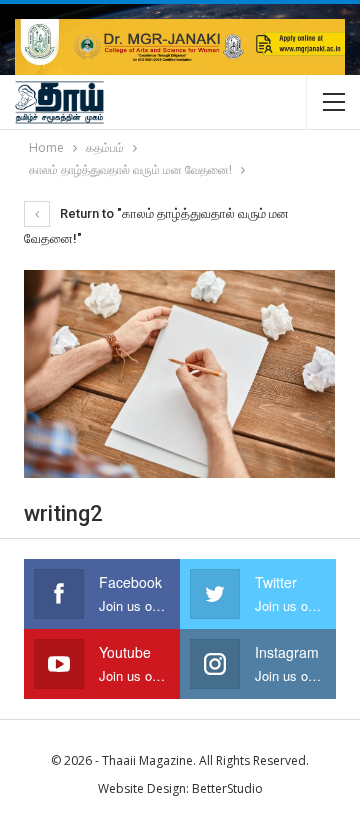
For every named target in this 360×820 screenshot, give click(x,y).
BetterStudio (227, 788)
